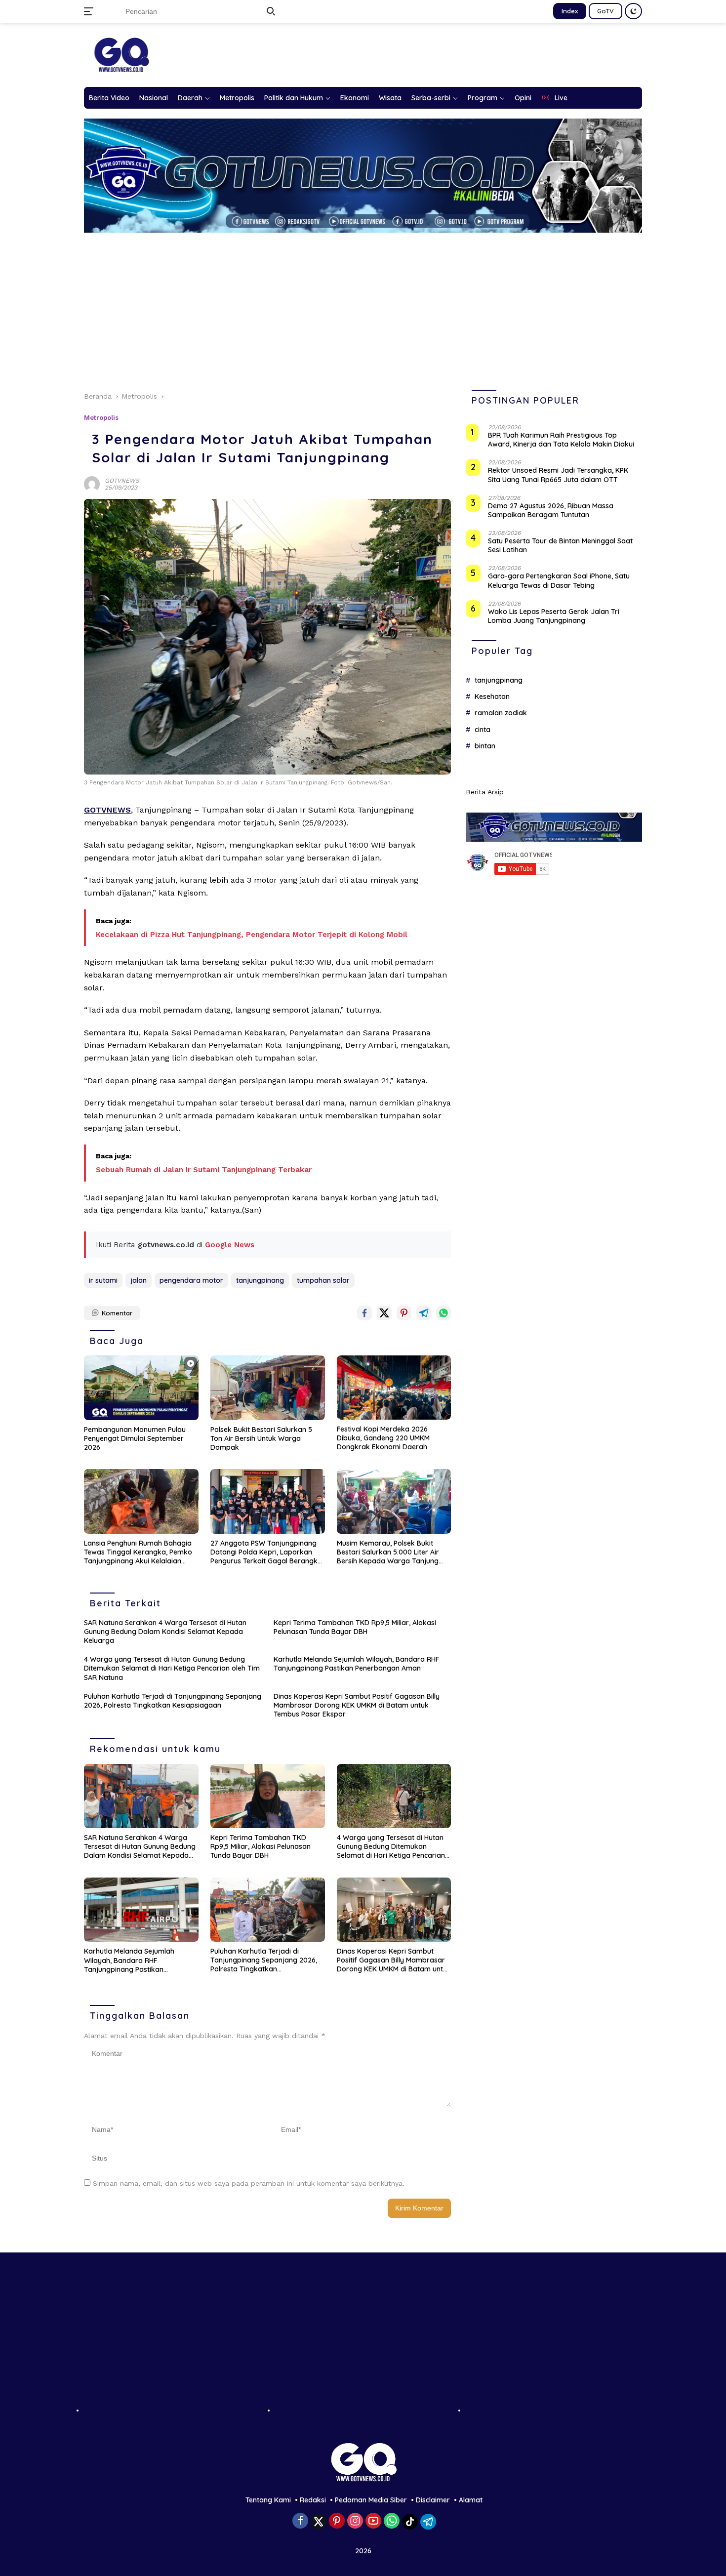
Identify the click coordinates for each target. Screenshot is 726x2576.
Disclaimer (433, 2500)
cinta (483, 730)
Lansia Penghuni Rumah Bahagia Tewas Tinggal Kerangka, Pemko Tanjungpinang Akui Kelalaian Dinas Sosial (138, 1552)
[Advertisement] (370, 307)
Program (483, 98)
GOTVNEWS (122, 481)
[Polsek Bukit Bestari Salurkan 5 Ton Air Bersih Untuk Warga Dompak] (268, 1388)
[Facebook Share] (364, 1313)
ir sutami (103, 1280)
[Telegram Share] (424, 1313)
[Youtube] (373, 2521)
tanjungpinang (260, 1280)
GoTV (605, 11)
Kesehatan (492, 697)
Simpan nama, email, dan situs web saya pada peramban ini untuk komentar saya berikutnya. (249, 2183)
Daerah (190, 98)
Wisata (390, 98)
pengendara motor (191, 1280)
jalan (139, 1280)
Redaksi (313, 2500)
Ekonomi (355, 98)
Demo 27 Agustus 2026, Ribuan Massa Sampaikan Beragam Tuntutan (551, 510)
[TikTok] (410, 2522)
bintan (485, 746)
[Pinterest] (337, 2521)
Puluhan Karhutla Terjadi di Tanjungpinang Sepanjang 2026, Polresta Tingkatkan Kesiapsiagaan (173, 1701)
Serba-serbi (431, 98)
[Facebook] (300, 2521)
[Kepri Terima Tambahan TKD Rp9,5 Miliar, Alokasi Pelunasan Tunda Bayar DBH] (268, 1796)
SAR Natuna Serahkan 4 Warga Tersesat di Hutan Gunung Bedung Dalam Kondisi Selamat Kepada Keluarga (165, 1632)
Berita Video (109, 98)
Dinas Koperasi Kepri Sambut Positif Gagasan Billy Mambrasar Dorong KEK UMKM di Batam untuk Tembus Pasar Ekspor (357, 1705)
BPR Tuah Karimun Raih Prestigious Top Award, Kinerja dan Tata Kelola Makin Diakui (561, 440)
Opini (523, 98)
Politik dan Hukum (294, 98)
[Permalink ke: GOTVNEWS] (92, 484)
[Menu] (91, 11)
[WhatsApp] (392, 2521)
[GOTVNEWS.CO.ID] (121, 54)
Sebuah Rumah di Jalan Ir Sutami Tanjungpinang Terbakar (204, 1170)
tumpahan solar (323, 1280)
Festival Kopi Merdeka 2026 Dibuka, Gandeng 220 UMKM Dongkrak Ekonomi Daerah (383, 1438)
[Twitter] (319, 2522)
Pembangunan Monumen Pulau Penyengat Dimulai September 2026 (135, 1438)
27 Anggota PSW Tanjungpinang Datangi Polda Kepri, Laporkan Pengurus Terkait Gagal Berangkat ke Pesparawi (267, 1552)
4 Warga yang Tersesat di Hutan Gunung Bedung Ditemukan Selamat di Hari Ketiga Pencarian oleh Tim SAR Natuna (172, 1668)
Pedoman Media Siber (371, 2500)
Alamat (471, 2500)
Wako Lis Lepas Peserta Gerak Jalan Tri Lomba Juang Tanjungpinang (554, 616)
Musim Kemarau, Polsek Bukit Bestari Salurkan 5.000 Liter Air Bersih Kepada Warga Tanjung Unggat (388, 1552)
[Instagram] (355, 2521)
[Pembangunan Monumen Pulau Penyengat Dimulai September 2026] (141, 1388)
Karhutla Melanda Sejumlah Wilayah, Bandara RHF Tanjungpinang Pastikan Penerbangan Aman (356, 1664)
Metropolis (237, 98)
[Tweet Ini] (384, 1313)
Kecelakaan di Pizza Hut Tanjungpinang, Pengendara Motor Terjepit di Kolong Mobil (252, 935)
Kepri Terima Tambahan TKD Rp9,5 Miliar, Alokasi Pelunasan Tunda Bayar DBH (355, 1627)
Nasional (154, 98)
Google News (230, 1245)
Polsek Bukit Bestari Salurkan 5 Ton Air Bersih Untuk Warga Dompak (261, 1438)
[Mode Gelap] (633, 11)
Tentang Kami (268, 2500)
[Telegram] (428, 2522)
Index (570, 11)
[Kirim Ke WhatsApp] (444, 1313)
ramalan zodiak (501, 713)
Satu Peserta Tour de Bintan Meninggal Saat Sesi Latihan (560, 546)
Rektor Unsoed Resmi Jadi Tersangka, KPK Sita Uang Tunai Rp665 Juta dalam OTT (558, 475)
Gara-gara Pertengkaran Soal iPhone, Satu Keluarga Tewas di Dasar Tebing (559, 581)
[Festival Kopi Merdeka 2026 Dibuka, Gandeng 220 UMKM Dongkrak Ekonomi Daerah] (394, 1387)
